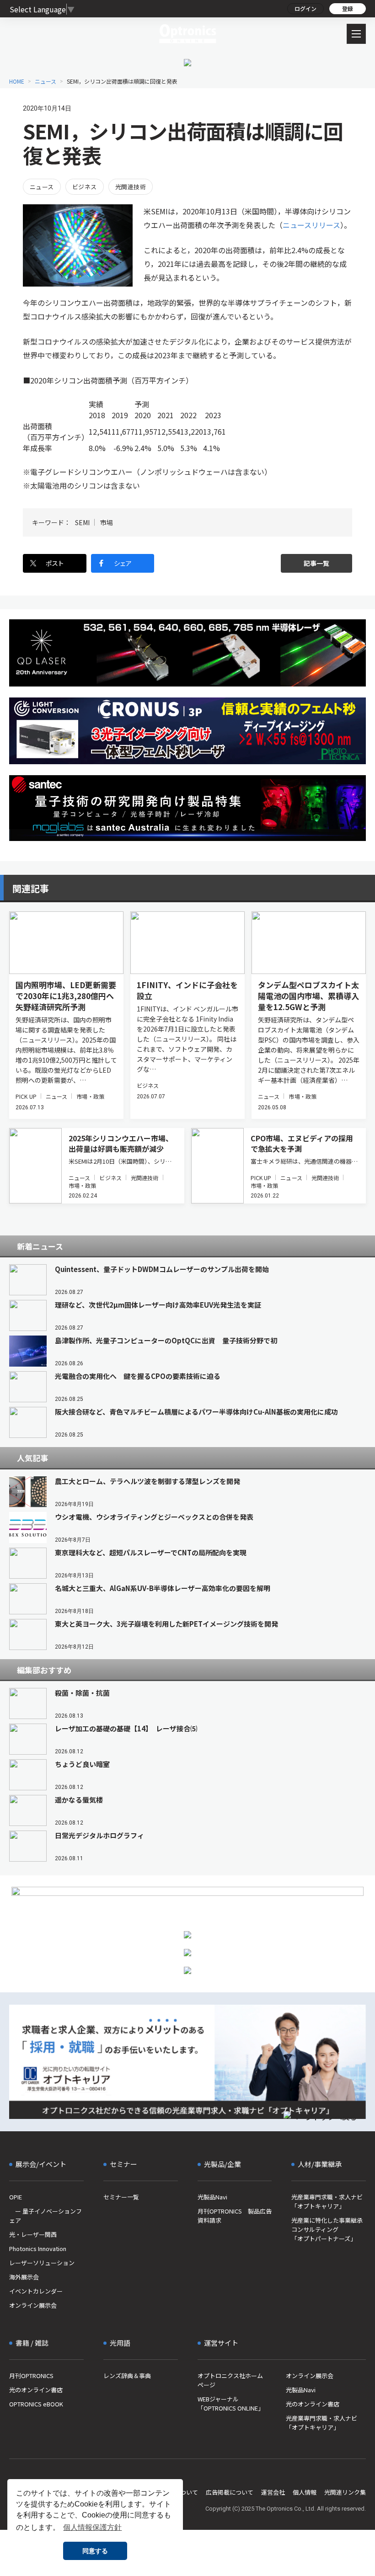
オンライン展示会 (33, 2305)
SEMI (82, 522)
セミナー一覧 (121, 2197)
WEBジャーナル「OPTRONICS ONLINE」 (231, 2403)
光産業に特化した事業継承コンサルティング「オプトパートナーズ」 (327, 2229)
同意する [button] (95, 2551)
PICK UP (26, 1096)
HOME (17, 81)
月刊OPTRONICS (31, 2376)
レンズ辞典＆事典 (127, 2376)
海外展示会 (24, 2277)
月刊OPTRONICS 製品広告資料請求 (235, 2216)
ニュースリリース (311, 225)
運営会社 (273, 2492)
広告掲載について (230, 2492)
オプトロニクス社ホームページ (230, 2380)
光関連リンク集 (345, 2492)
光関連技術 (131, 187)
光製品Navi (212, 2197)
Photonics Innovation (38, 2249)
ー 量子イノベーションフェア (46, 2216)
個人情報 (305, 2492)
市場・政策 (90, 1096)
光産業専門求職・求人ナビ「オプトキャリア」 (327, 2201)
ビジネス (85, 187)
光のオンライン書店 (36, 2390)
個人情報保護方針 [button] (92, 2527)
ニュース (46, 81)
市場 (107, 522)
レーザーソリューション (42, 2263)
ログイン (305, 8)
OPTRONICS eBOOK (36, 2404)
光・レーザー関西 (33, 2234)
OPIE (16, 2197)
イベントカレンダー (36, 2291)
